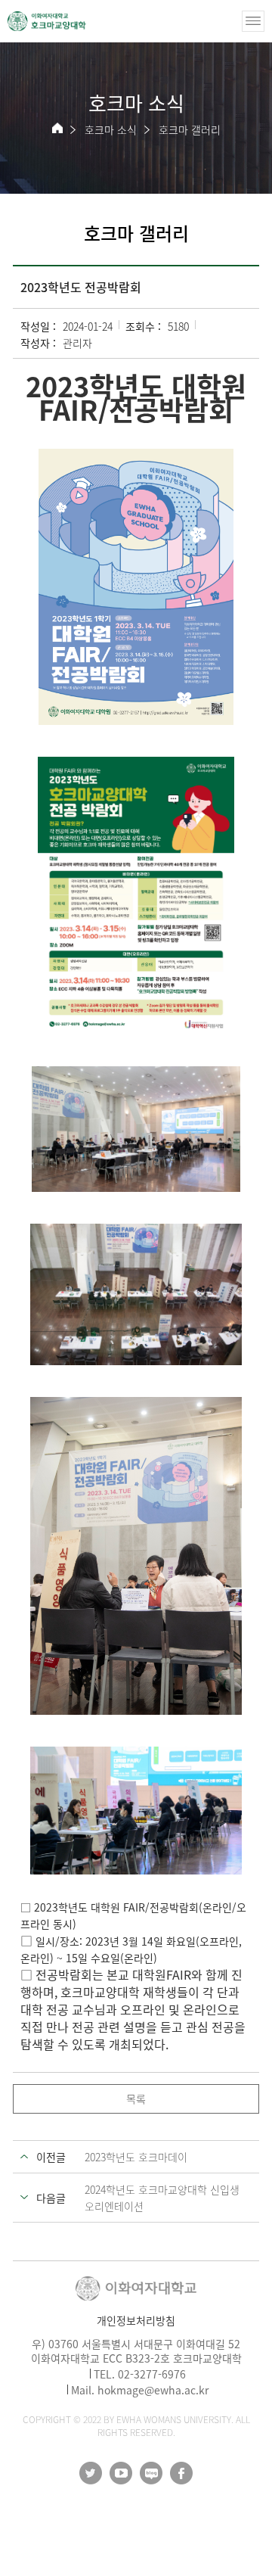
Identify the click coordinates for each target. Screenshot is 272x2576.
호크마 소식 (111, 129)
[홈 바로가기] (57, 128)
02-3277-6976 (152, 2374)
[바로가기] (47, 21)
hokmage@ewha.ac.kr (153, 2390)
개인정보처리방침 (136, 2320)
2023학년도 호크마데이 (136, 2157)
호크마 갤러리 (190, 129)
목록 (136, 2098)
